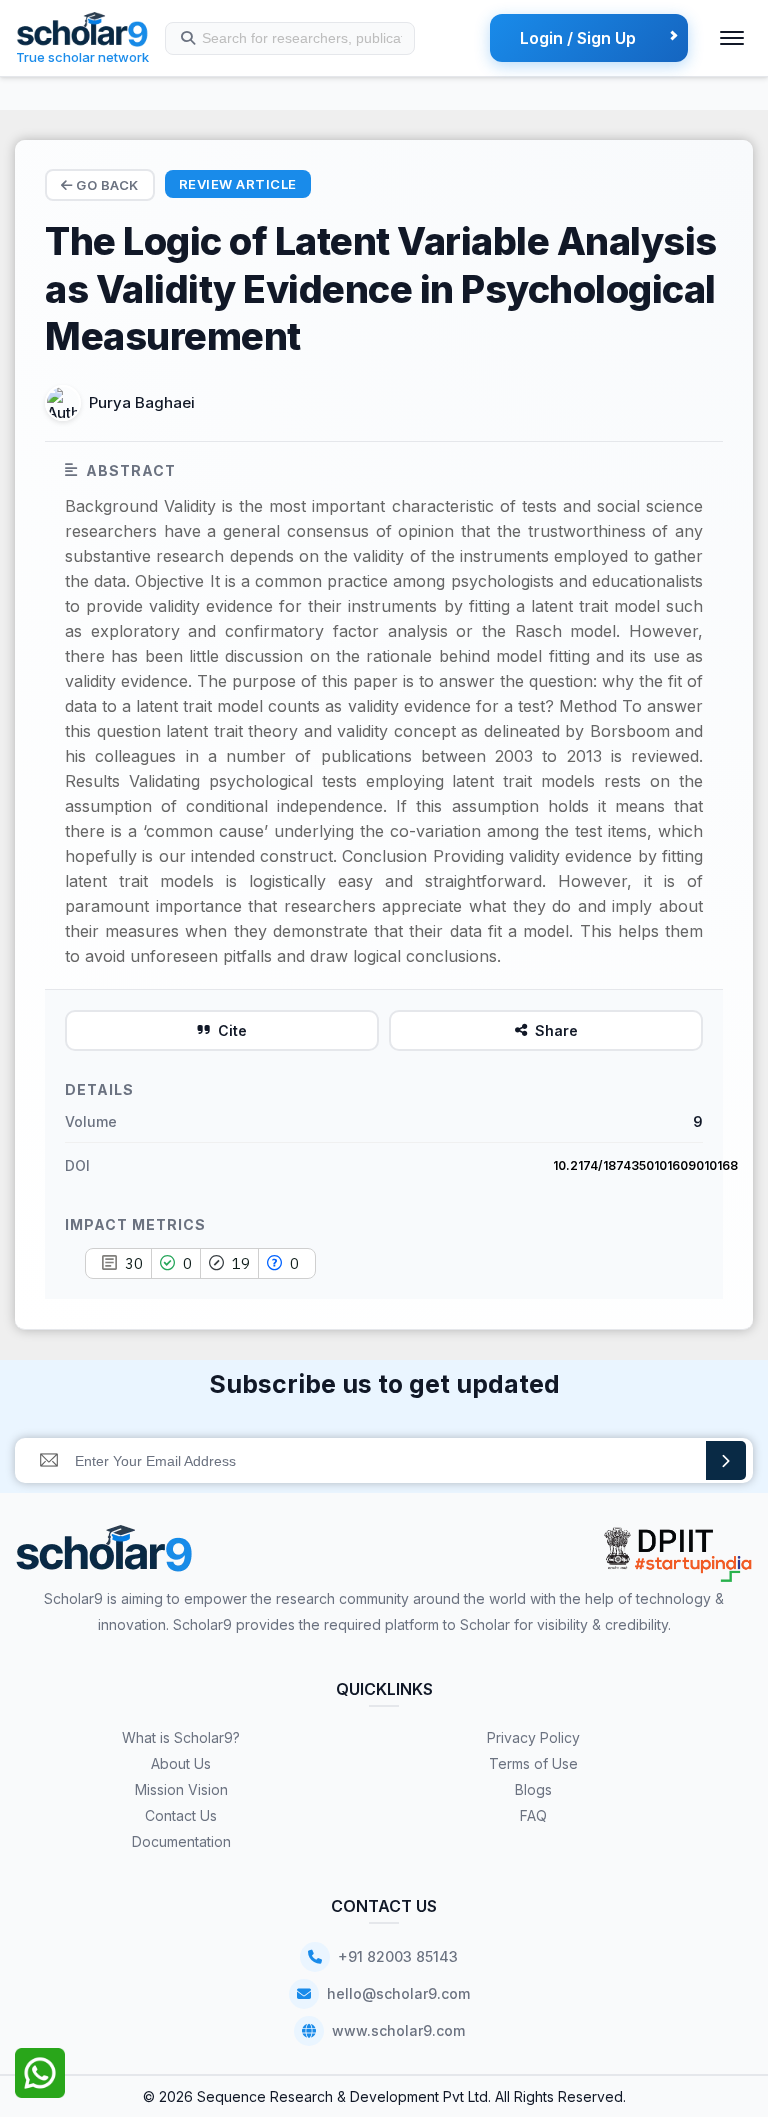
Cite (232, 1030)
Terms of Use (533, 1763)
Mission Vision (181, 1789)
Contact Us (181, 1815)
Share (556, 1030)
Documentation (181, 1841)
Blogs (533, 1789)
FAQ (533, 1815)
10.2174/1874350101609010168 (645, 1165)
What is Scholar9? (181, 1737)
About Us (181, 1763)
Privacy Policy (533, 1737)
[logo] (104, 1555)
